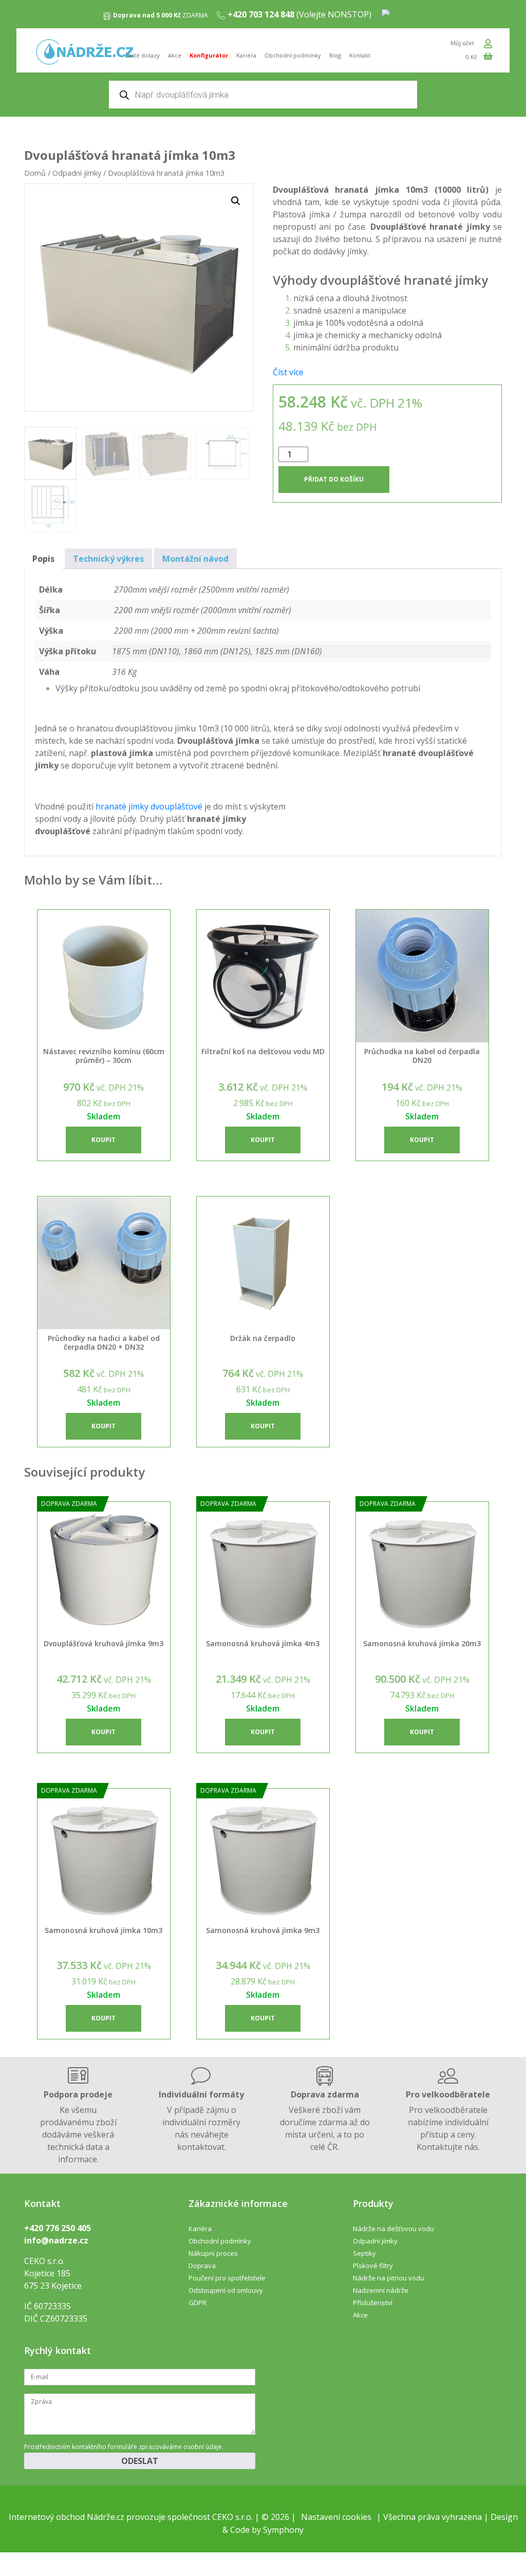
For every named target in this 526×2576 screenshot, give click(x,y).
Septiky (364, 2253)
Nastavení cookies (336, 2517)
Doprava (202, 2266)
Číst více (288, 372)
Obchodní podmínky (293, 55)
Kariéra (246, 55)
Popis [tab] (43, 559)
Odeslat (140, 2461)
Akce (175, 55)
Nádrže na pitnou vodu (389, 2278)
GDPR (198, 2303)
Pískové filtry (373, 2266)
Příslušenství (373, 2303)
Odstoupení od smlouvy (226, 2290)
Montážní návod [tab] (195, 559)
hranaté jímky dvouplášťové (149, 806)
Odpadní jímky (77, 173)
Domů (35, 173)
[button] (236, 201)
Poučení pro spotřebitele (227, 2278)
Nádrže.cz (106, 2517)
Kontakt (360, 55)
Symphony (283, 2530)
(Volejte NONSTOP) (299, 14)
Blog (335, 55)
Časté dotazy (142, 55)
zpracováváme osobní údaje (180, 2447)
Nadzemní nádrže (381, 2290)
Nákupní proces (213, 2253)
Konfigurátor (209, 55)
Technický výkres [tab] (108, 559)
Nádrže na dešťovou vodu (393, 2229)
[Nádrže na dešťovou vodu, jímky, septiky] (85, 53)
